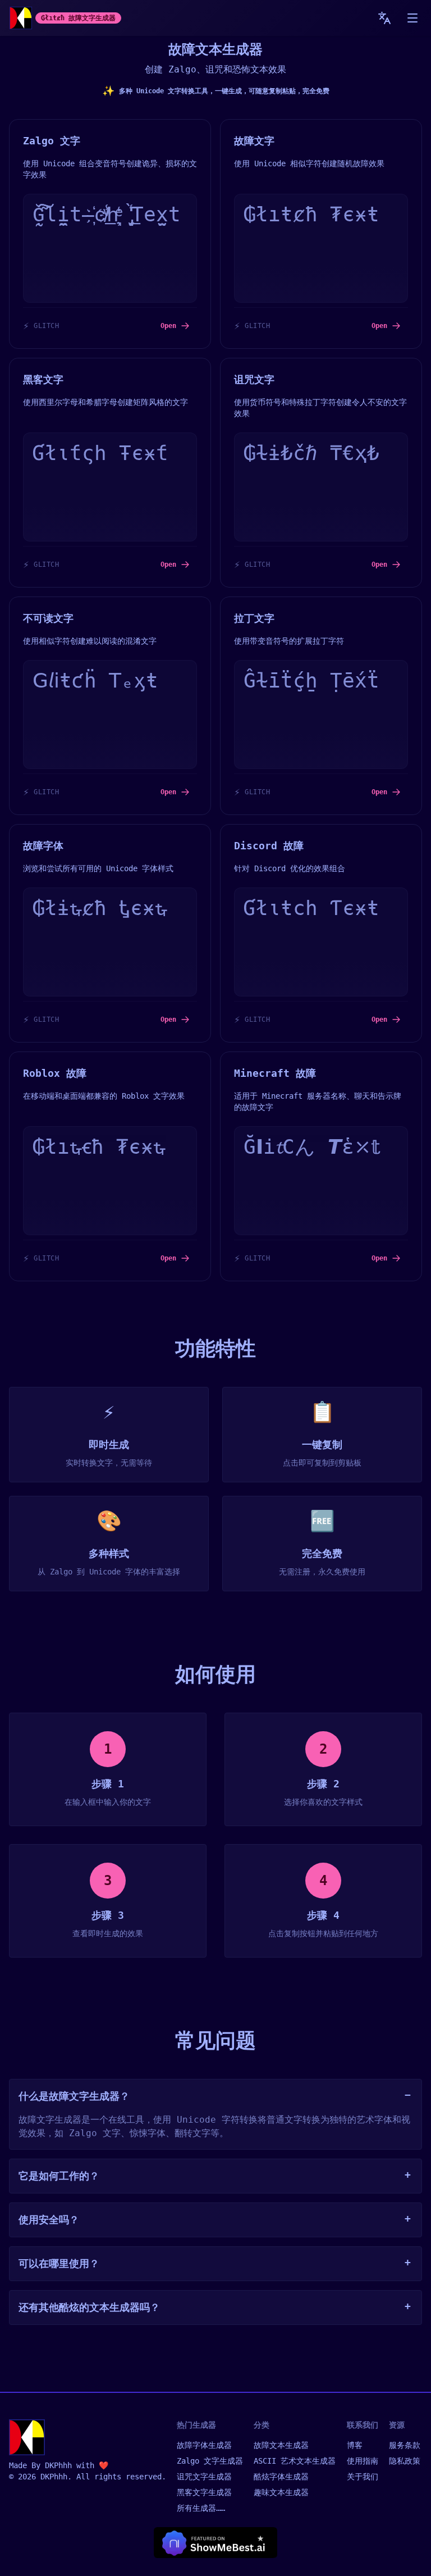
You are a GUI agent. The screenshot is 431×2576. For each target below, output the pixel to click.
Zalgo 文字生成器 (210, 2461)
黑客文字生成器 (204, 2492)
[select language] (384, 18)
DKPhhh (58, 2465)
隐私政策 (405, 2461)
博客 (355, 2445)
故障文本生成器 (281, 2445)
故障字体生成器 (204, 2445)
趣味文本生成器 (281, 2492)
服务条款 (405, 2445)
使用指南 (363, 2461)
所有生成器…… (201, 2508)
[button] (412, 18)
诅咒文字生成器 (204, 2477)
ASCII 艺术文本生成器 (295, 2461)
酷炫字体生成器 (281, 2477)
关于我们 (363, 2477)
